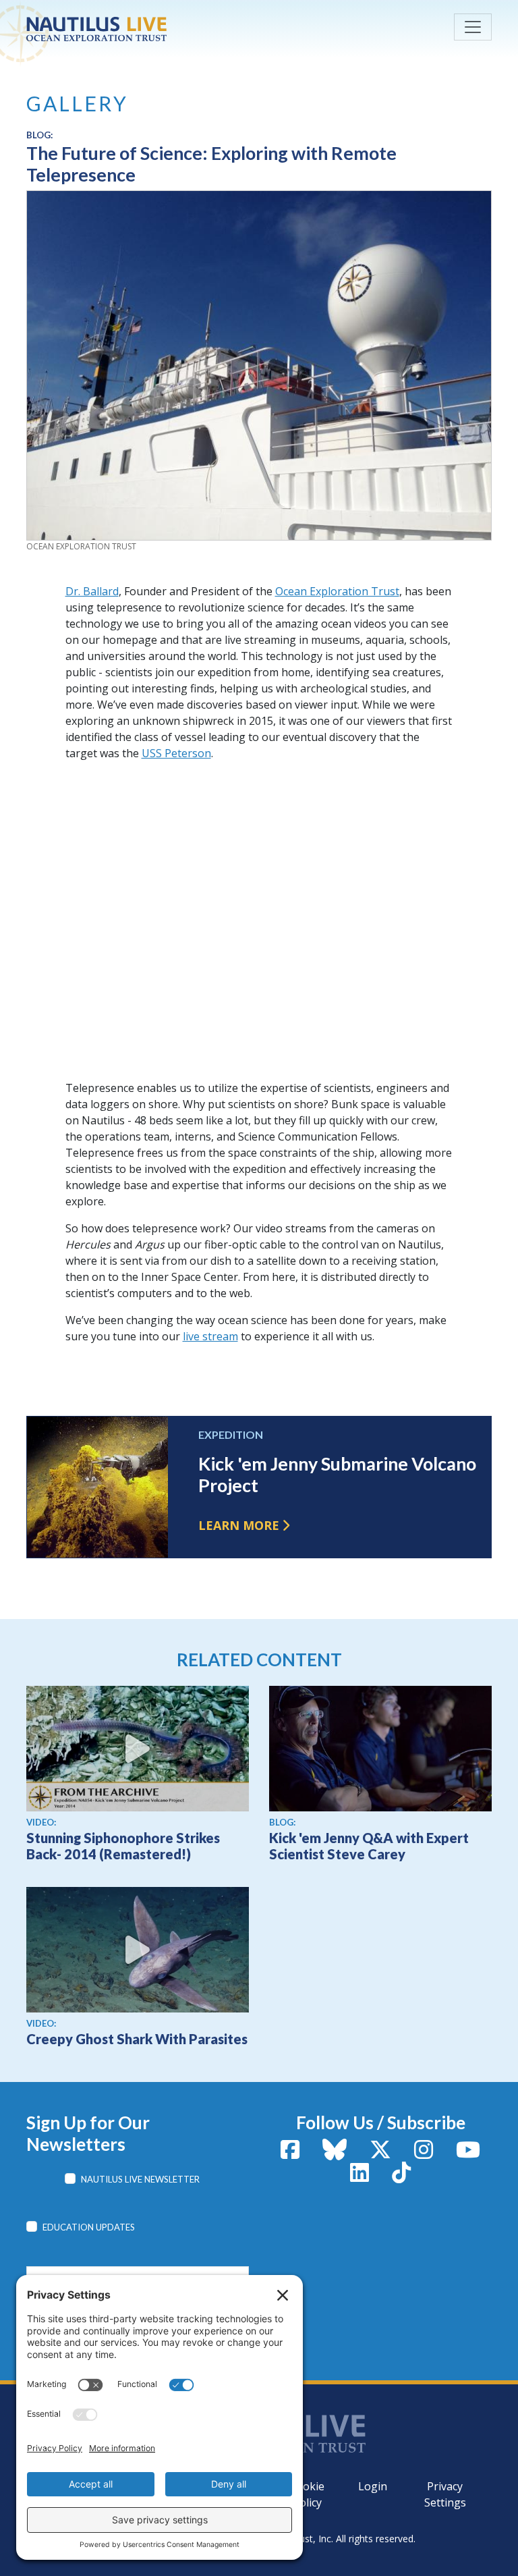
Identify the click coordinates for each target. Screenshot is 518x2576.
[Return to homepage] (127, 29)
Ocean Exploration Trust (337, 591)
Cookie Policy (307, 2494)
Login (373, 2486)
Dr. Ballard (92, 591)
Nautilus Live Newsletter (140, 2179)
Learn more (239, 1525)
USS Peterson (176, 753)
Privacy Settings (445, 2494)
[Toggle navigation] (473, 27)
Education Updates (89, 2227)
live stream (210, 1336)
